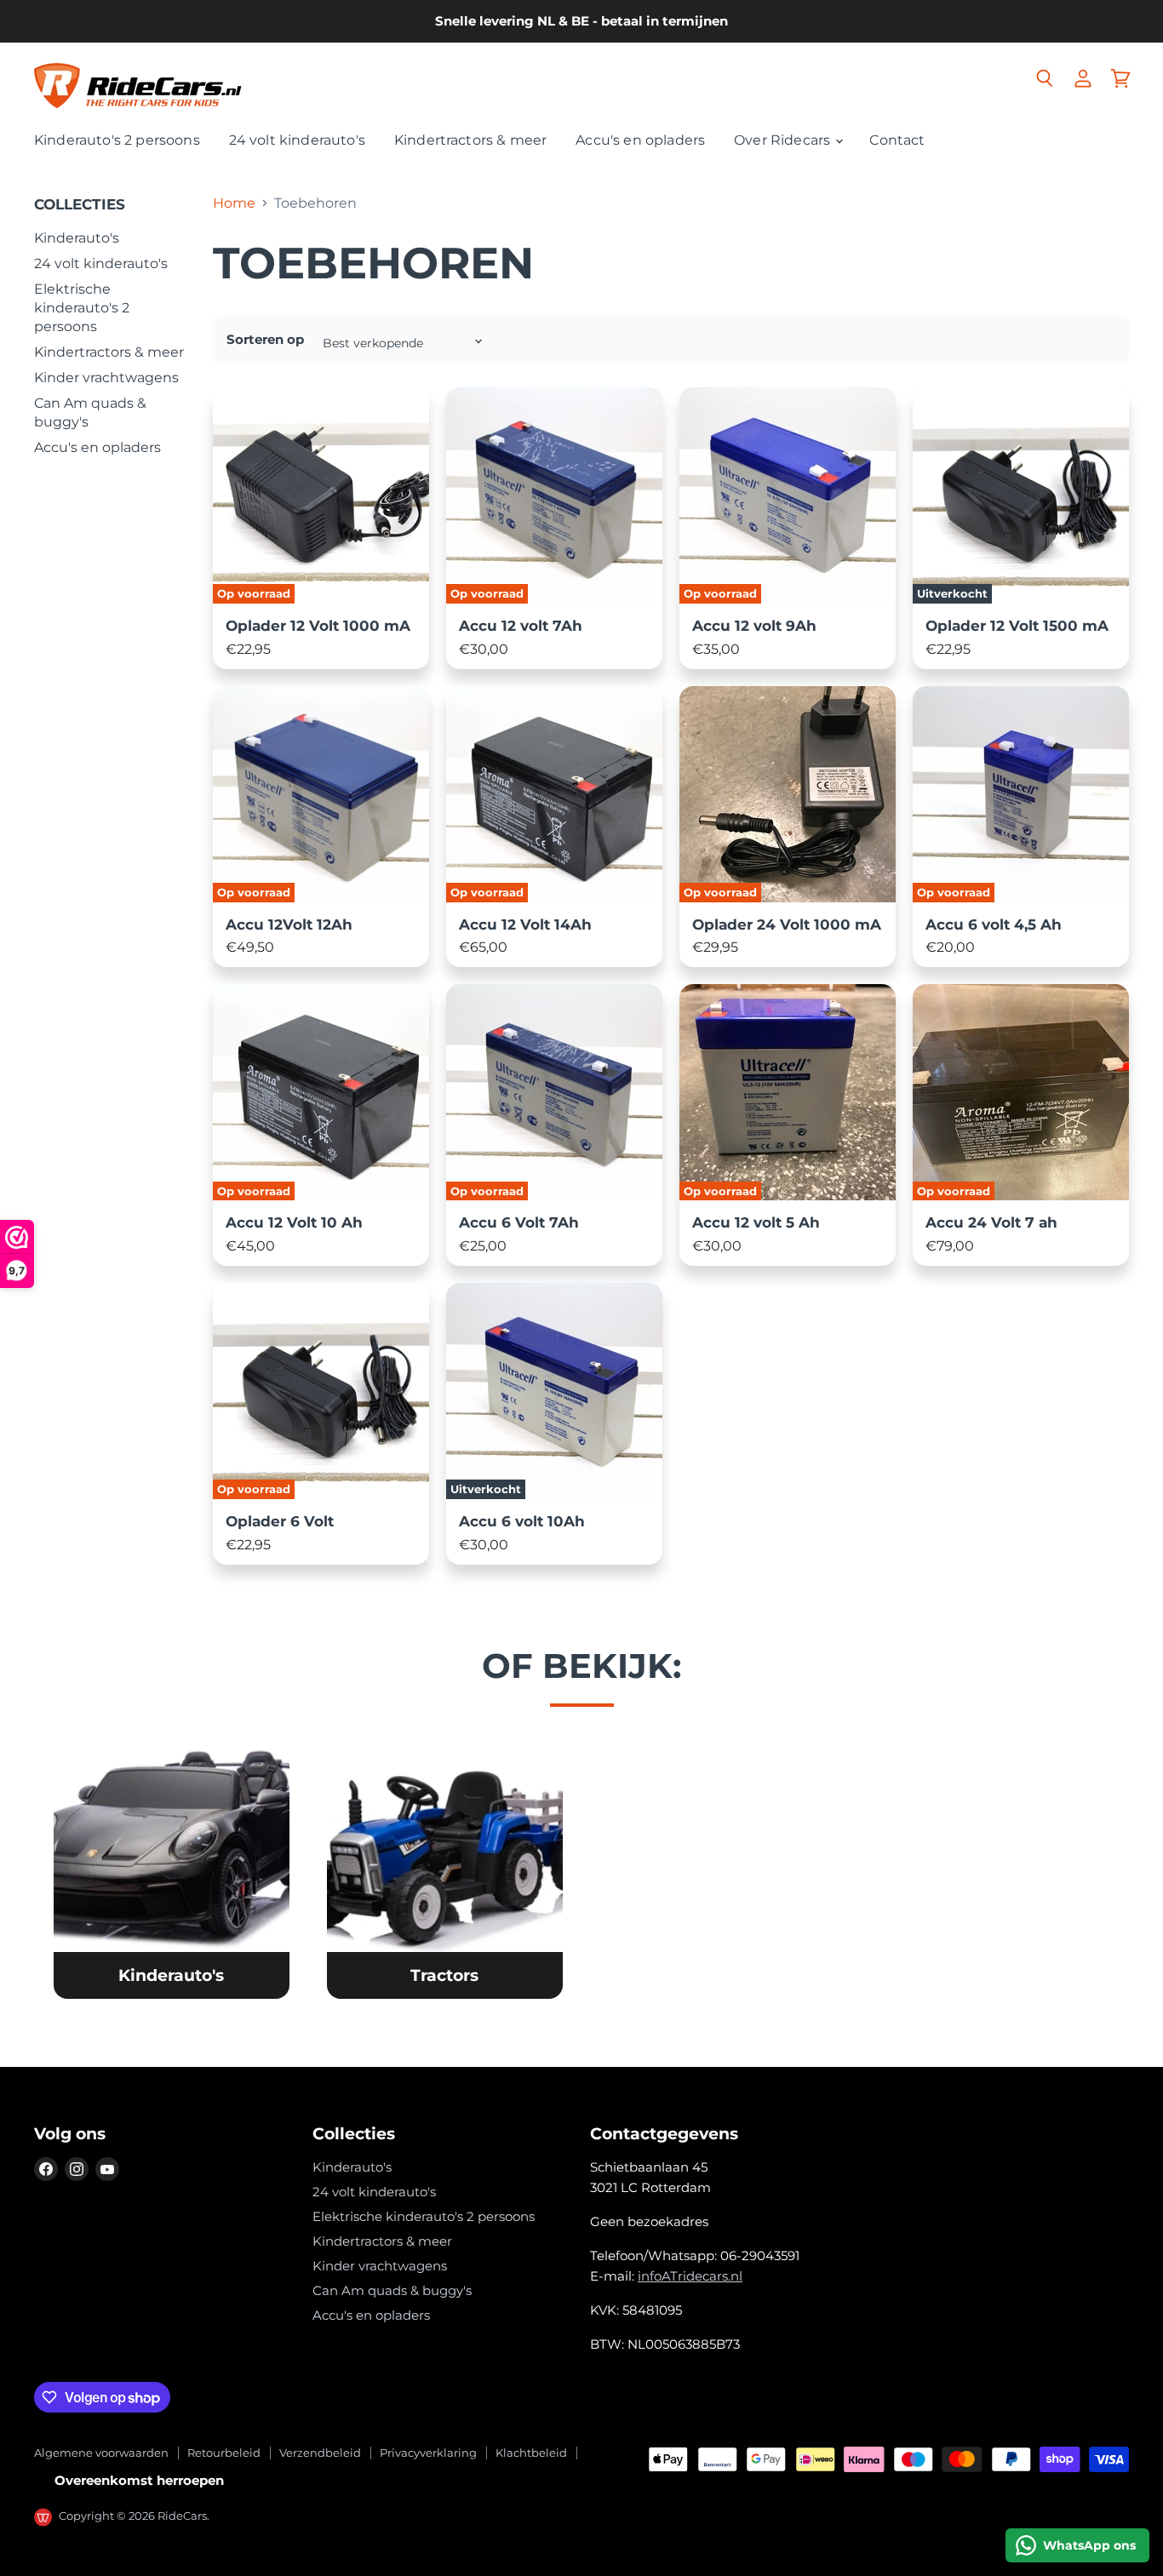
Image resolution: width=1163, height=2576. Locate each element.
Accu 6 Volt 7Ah (519, 1222)
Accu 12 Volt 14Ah (525, 924)
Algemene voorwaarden (101, 2453)
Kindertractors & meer (470, 140)
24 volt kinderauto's (297, 140)
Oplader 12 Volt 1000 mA (318, 626)
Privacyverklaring (428, 2453)
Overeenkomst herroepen (139, 2480)
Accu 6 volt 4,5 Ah (994, 924)
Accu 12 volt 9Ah (754, 626)
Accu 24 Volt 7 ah (991, 1222)
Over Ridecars (784, 140)
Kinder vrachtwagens (106, 378)
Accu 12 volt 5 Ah (756, 1222)
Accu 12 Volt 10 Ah (294, 1222)
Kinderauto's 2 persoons (117, 140)
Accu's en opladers (640, 140)
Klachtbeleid (531, 2453)
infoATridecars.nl (690, 2276)
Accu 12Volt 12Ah (289, 924)
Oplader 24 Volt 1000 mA (787, 924)
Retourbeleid (224, 2453)
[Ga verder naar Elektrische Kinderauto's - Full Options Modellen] (171, 1866)
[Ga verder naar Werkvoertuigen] (444, 1866)
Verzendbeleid (320, 2453)
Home (234, 203)
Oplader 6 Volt (280, 1521)
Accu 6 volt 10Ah (522, 1521)
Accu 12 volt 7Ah (521, 626)
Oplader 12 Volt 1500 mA (1017, 626)
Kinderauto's (77, 238)
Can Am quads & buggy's (392, 2290)
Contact (897, 140)
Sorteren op (265, 339)
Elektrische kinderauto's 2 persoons (82, 308)
